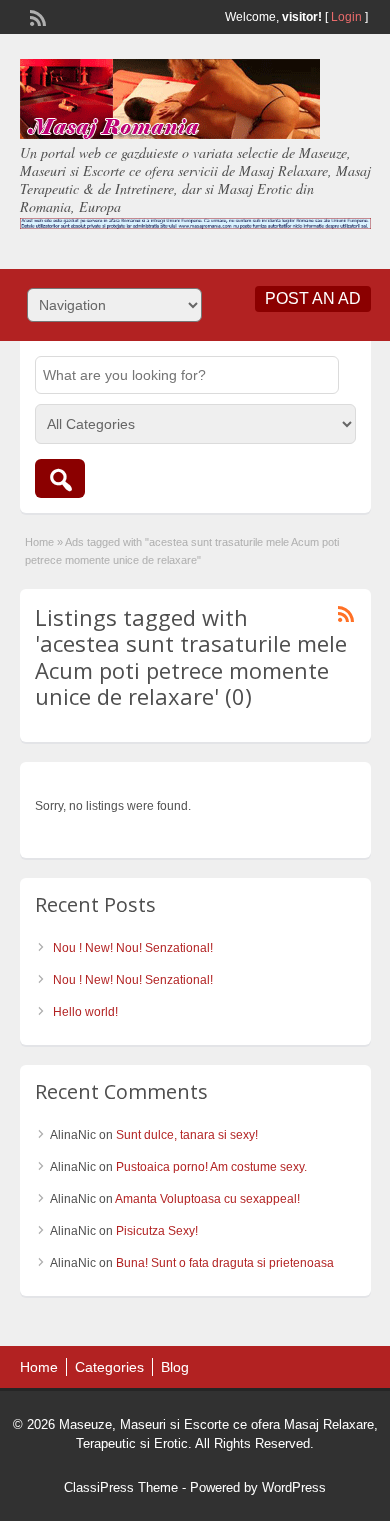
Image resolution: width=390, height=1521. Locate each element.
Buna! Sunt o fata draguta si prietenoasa (225, 1263)
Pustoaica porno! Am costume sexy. (211, 1167)
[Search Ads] (60, 478)
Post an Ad (313, 298)
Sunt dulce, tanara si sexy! (187, 1135)
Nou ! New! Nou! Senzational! (133, 948)
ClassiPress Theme (121, 1487)
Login (346, 17)
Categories (109, 1367)
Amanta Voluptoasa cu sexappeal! (207, 1199)
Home (39, 542)
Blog (175, 1367)
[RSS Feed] (36, 16)
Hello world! (85, 1012)
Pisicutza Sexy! (157, 1231)
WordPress (294, 1487)
